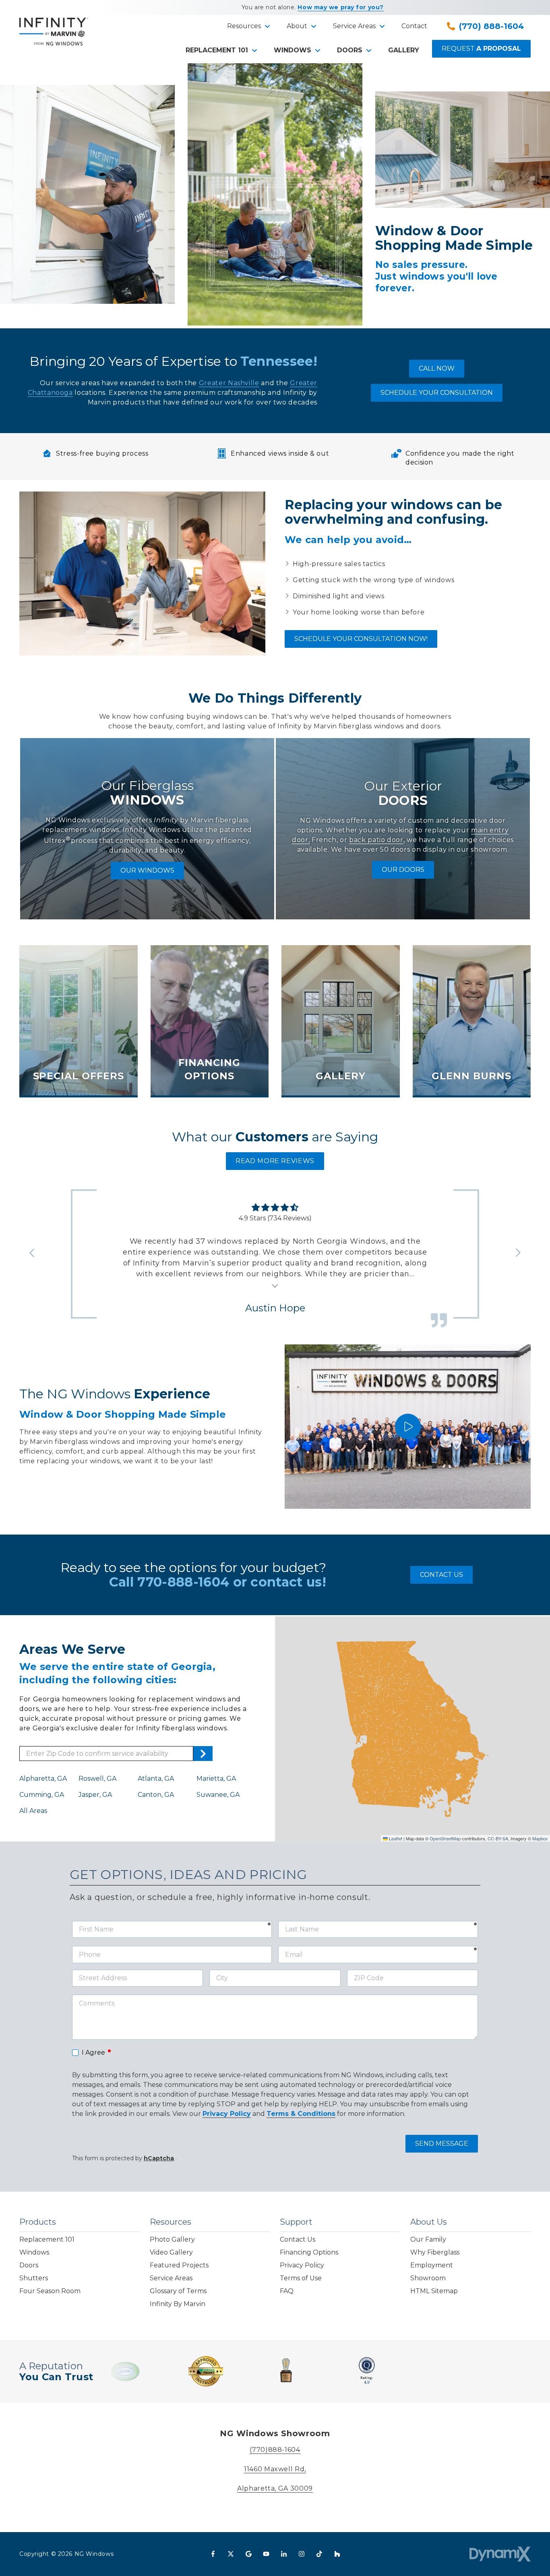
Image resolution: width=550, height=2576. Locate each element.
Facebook (213, 2554)
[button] (247, 26)
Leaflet (395, 1838)
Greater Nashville (229, 383)
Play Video (408, 1427)
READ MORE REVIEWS (275, 1161)
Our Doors (403, 870)
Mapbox (540, 1838)
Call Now (437, 368)
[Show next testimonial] (518, 1253)
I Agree (97, 2052)
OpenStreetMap (445, 1838)
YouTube (266, 2554)
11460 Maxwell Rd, (275, 2469)
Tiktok (319, 2554)
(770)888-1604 (275, 2450)
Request (481, 49)
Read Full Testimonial (275, 1285)
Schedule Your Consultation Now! (361, 639)
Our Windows (147, 870)
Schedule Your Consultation (437, 393)
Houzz (337, 2554)
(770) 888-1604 (491, 26)
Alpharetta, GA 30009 (275, 2488)
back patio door (376, 840)
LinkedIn (284, 2554)
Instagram (302, 2554)
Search (203, 1754)
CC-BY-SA (498, 1838)
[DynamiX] (500, 2554)
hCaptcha (159, 2158)
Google (248, 2554)
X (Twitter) (231, 2554)
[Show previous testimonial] (32, 1253)
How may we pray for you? (340, 7)
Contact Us (441, 1575)
